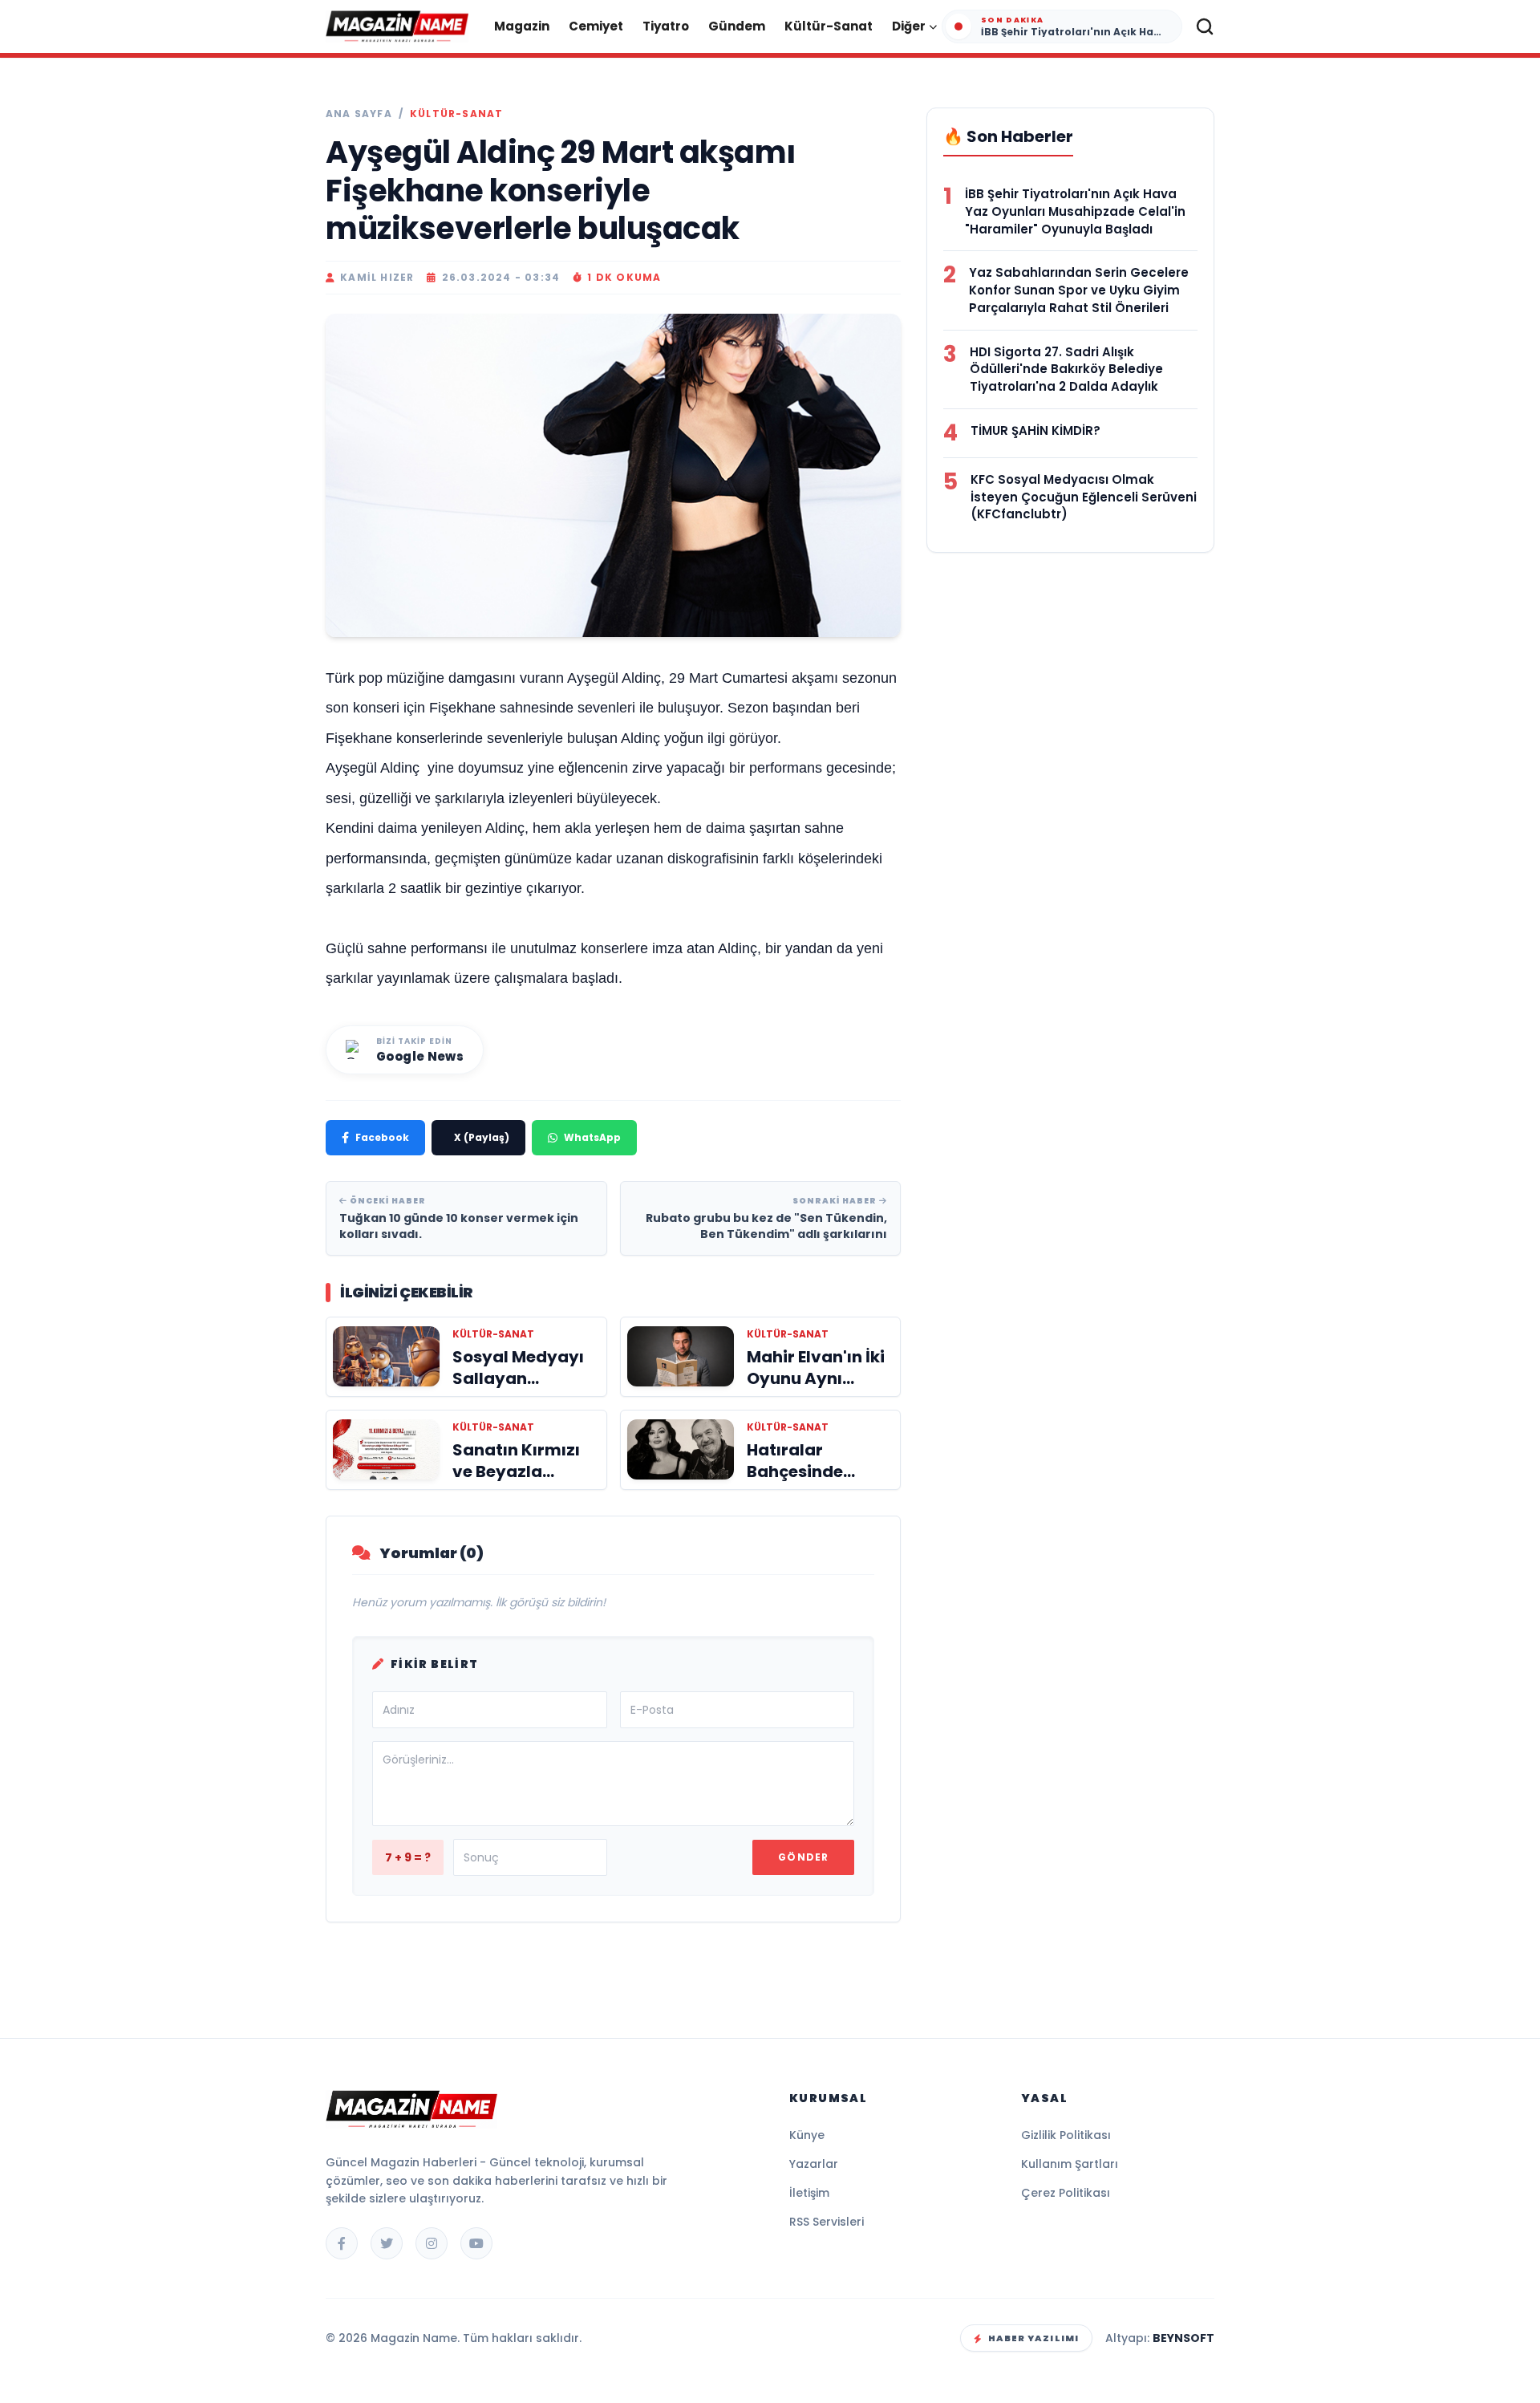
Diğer (909, 26)
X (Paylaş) (482, 1137)
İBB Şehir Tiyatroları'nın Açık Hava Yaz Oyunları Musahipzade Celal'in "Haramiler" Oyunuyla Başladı (1075, 211)
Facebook (382, 1137)
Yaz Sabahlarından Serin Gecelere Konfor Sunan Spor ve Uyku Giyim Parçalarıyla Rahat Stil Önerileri (1079, 290)
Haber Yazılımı (1033, 2338)
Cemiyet (596, 26)
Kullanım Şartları (1070, 2164)
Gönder (803, 1857)
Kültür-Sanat (829, 26)
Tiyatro (666, 26)
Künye (807, 2135)
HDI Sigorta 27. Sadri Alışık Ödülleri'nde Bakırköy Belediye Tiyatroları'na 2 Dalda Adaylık (1066, 369)
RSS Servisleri (827, 2222)
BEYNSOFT (1183, 2338)
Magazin (522, 26)
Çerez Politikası (1066, 2193)
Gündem (737, 26)
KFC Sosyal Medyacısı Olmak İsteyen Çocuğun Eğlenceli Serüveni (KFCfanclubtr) (1084, 497)
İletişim (809, 2193)
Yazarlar (814, 2164)
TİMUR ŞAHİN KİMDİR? (1035, 430)
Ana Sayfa (359, 114)
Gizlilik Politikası (1066, 2135)
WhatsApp (592, 1137)
